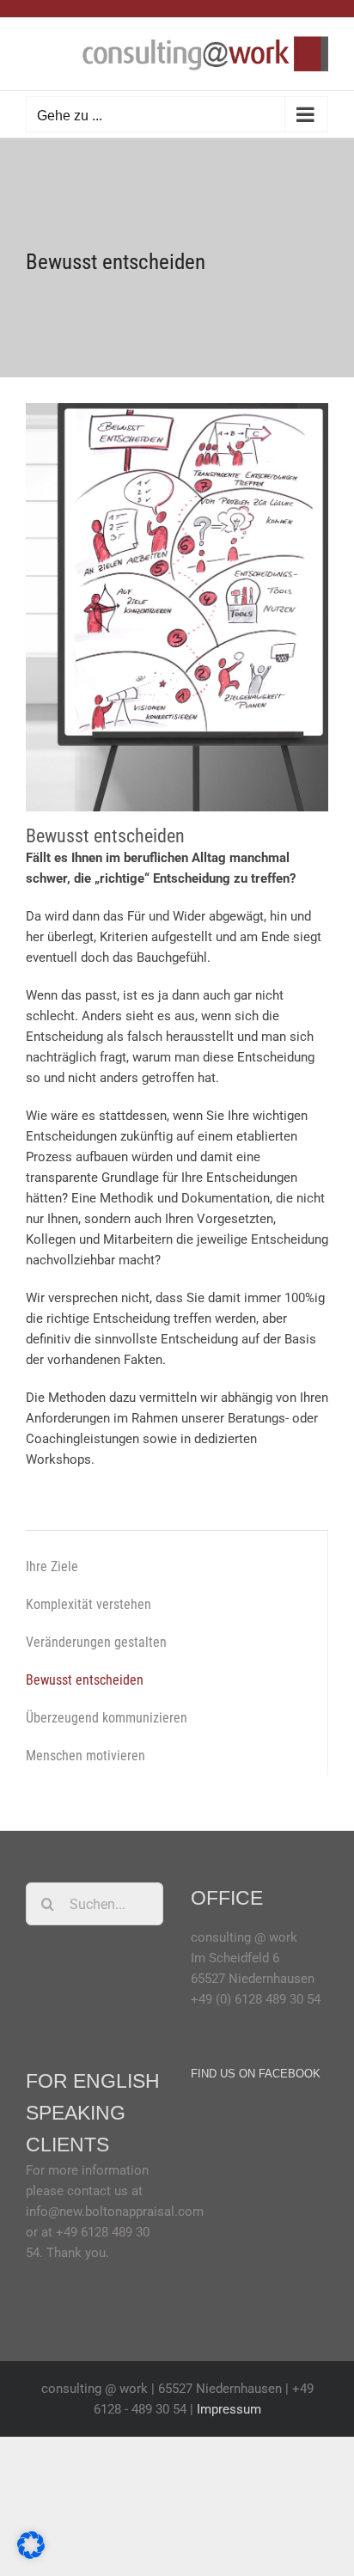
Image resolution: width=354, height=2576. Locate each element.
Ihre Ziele (52, 1566)
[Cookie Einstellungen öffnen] (31, 2555)
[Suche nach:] (95, 1903)
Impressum (229, 2409)
